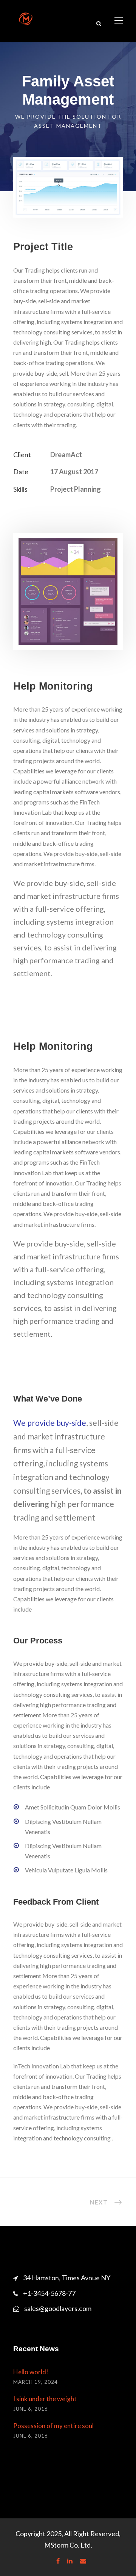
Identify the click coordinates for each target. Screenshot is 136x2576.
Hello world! (31, 2372)
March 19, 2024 (36, 2382)
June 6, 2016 (31, 2409)
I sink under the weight (45, 2399)
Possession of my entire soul (53, 2426)
